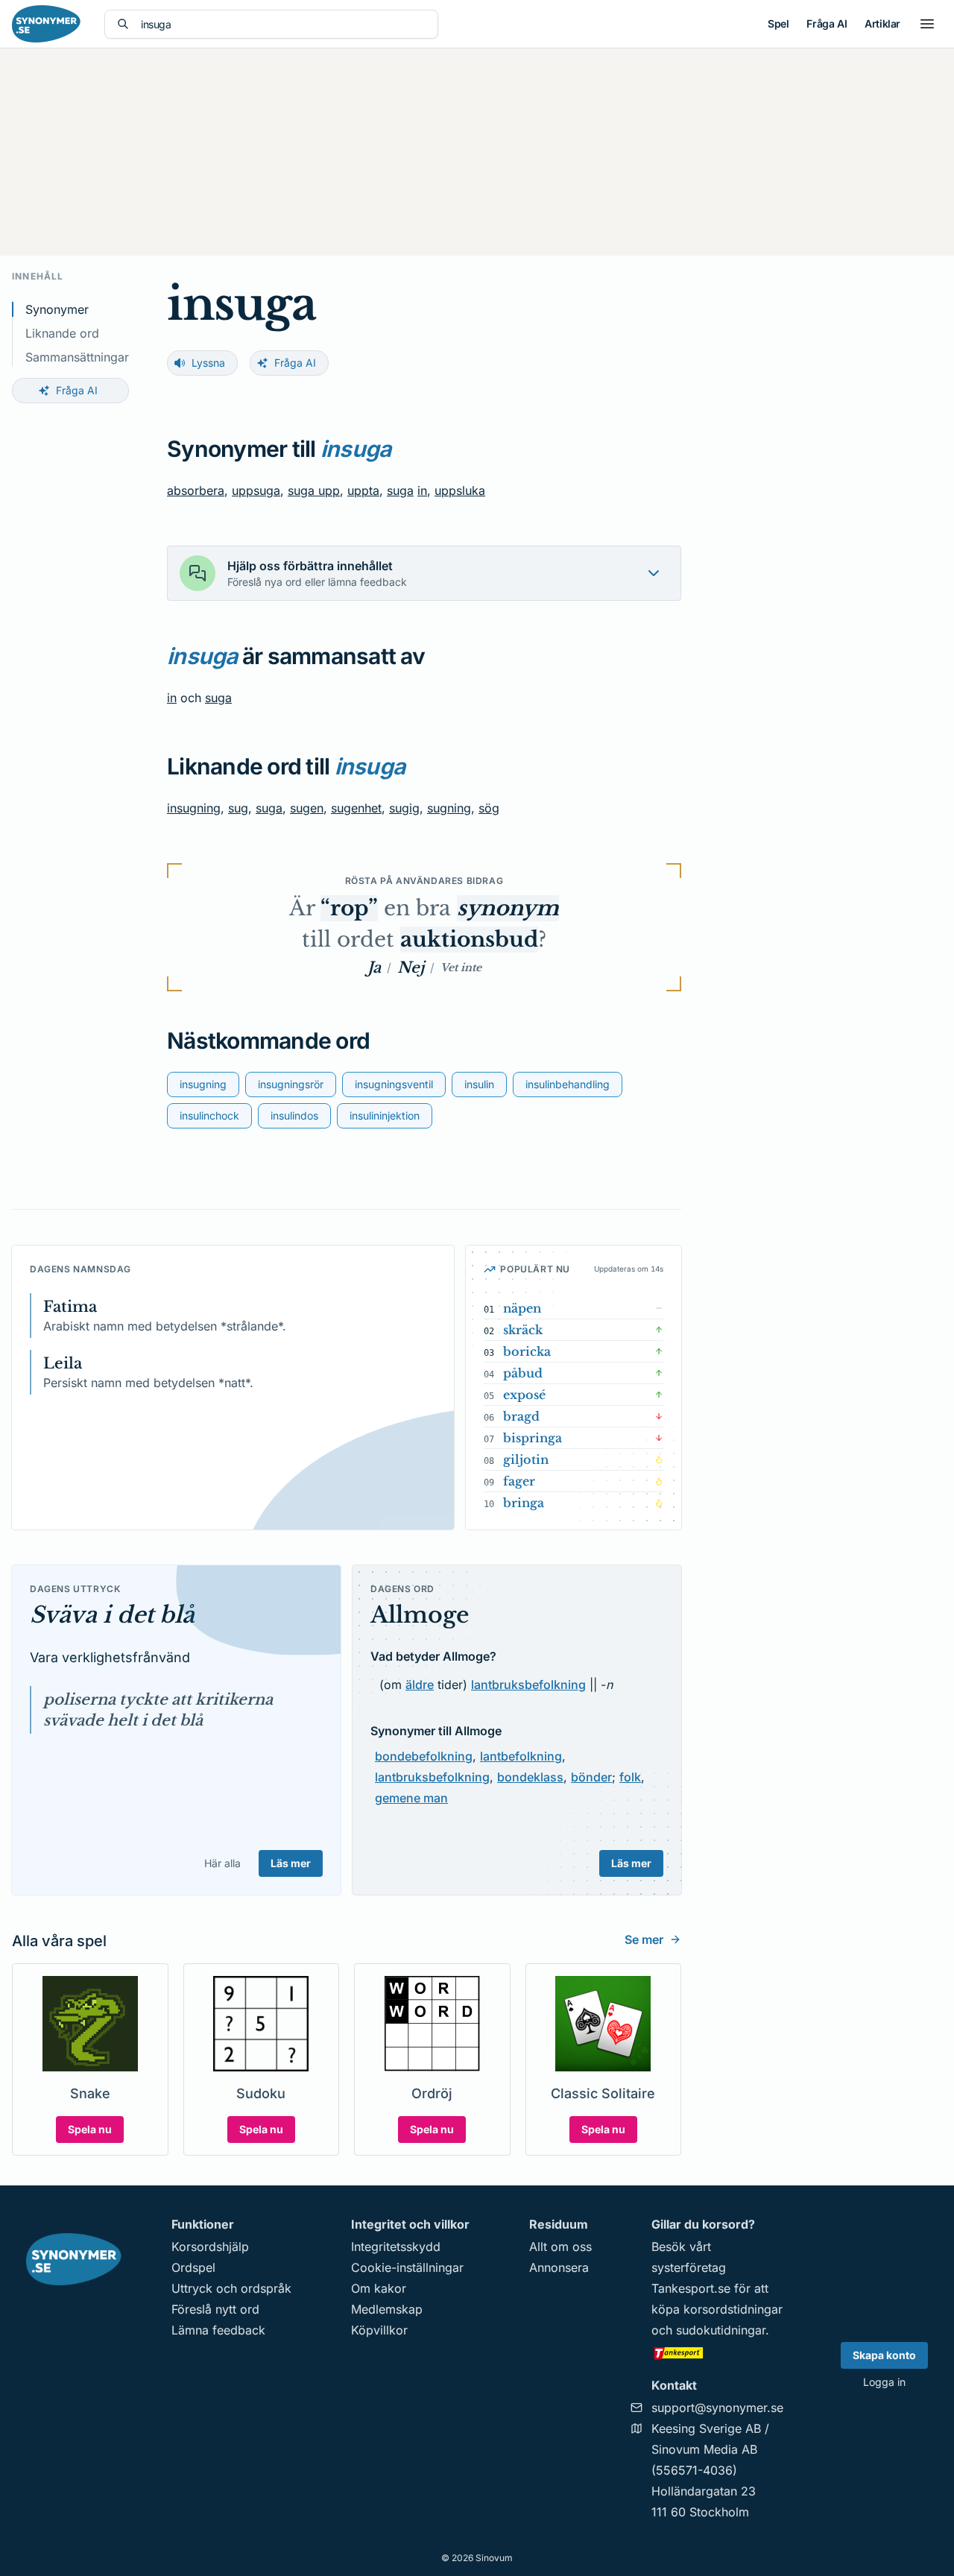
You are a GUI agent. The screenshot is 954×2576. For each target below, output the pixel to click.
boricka (527, 1351)
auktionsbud (469, 940)
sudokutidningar (721, 2330)
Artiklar (882, 23)
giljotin (526, 1459)
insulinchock (209, 1115)
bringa (524, 1503)
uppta (363, 490)
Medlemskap (387, 2309)
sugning (449, 808)
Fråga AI (827, 23)
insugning (194, 808)
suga (400, 490)
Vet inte (461, 967)
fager (519, 1481)
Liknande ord (62, 333)
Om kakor (379, 2288)
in (422, 490)
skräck (523, 1330)
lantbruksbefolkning (528, 1685)
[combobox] (283, 24)
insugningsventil (394, 1084)
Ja (374, 967)
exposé (524, 1395)
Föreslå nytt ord (215, 2309)
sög (489, 808)
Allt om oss (560, 2247)
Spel (778, 23)
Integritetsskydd (396, 2247)
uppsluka (460, 490)
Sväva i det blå (112, 1615)
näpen (522, 1308)
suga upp (314, 490)
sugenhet (356, 808)
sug (238, 808)
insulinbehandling (568, 1084)
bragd (521, 1416)
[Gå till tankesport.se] (717, 2352)
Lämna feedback (218, 2330)
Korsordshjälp (210, 2247)
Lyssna (208, 363)
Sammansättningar (77, 357)
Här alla (222, 1863)
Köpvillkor (379, 2330)
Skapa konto (884, 2355)
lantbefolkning (521, 1756)
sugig (404, 808)
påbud (523, 1373)
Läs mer (291, 1863)
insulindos (294, 1115)
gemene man (411, 1798)
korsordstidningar (733, 2309)
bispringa (533, 1438)
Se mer (644, 1939)
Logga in (884, 2382)
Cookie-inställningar (407, 2267)
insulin (479, 1084)
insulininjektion (385, 1115)
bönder (591, 1777)
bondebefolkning (424, 1756)
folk (630, 1777)
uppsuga (256, 490)
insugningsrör (291, 1084)
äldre (420, 1685)
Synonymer (57, 309)
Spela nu (90, 2129)
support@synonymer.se (717, 2408)
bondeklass (530, 1777)
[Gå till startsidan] (46, 24)
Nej (411, 967)
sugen (307, 808)
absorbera (196, 490)
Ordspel (193, 2267)
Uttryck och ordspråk (231, 2288)
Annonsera (559, 2267)
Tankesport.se (691, 2288)
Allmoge (420, 1615)
